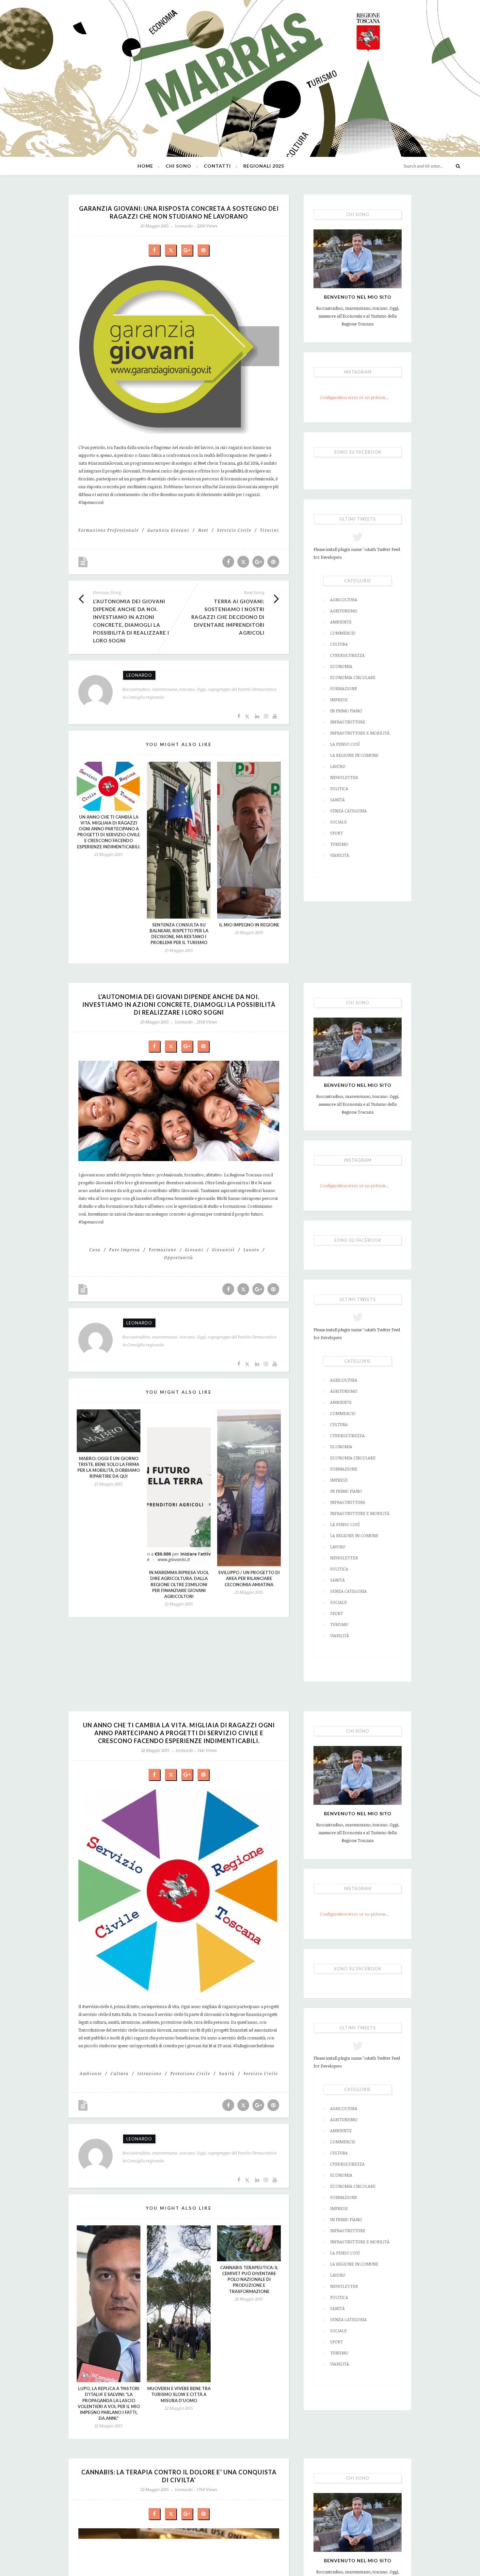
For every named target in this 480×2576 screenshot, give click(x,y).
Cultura (339, 644)
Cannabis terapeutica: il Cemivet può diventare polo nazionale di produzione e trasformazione (249, 2279)
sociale (338, 822)
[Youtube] (275, 716)
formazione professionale (109, 530)
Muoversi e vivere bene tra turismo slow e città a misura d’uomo (179, 2394)
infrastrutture (348, 722)
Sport (336, 833)
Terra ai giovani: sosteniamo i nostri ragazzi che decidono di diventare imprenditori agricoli (228, 617)
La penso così (345, 744)
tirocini (270, 530)
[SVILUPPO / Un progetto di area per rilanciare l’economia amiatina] (249, 1488)
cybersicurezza (347, 655)
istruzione (150, 2073)
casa (95, 1250)
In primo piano (346, 711)
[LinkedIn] (257, 716)
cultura (120, 2073)
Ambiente (341, 622)
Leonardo (184, 226)
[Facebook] (239, 716)
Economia (341, 666)
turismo (339, 844)
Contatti (217, 166)
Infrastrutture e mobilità (360, 733)
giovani (194, 1250)
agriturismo (344, 611)
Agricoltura (344, 600)
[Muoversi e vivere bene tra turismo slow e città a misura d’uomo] (179, 2304)
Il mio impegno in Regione (249, 925)
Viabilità (340, 855)
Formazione (344, 689)
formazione (163, 1250)
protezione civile (190, 2073)
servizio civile (234, 530)
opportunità (179, 1257)
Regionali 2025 (264, 166)
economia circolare (353, 677)
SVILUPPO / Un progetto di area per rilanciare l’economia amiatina (249, 1578)
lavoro (251, 1250)
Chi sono (178, 166)
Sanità (337, 800)
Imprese (339, 700)
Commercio (343, 633)
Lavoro (338, 766)
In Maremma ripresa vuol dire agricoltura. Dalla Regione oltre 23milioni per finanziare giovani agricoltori (179, 1584)
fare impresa (125, 1250)
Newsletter (344, 777)
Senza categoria (348, 811)
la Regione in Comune (354, 755)
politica (339, 789)
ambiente (91, 2073)
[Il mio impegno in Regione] (249, 840)
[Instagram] (266, 716)
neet (203, 530)
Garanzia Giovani (168, 530)
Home (145, 166)
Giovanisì (224, 1250)
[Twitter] (248, 716)
